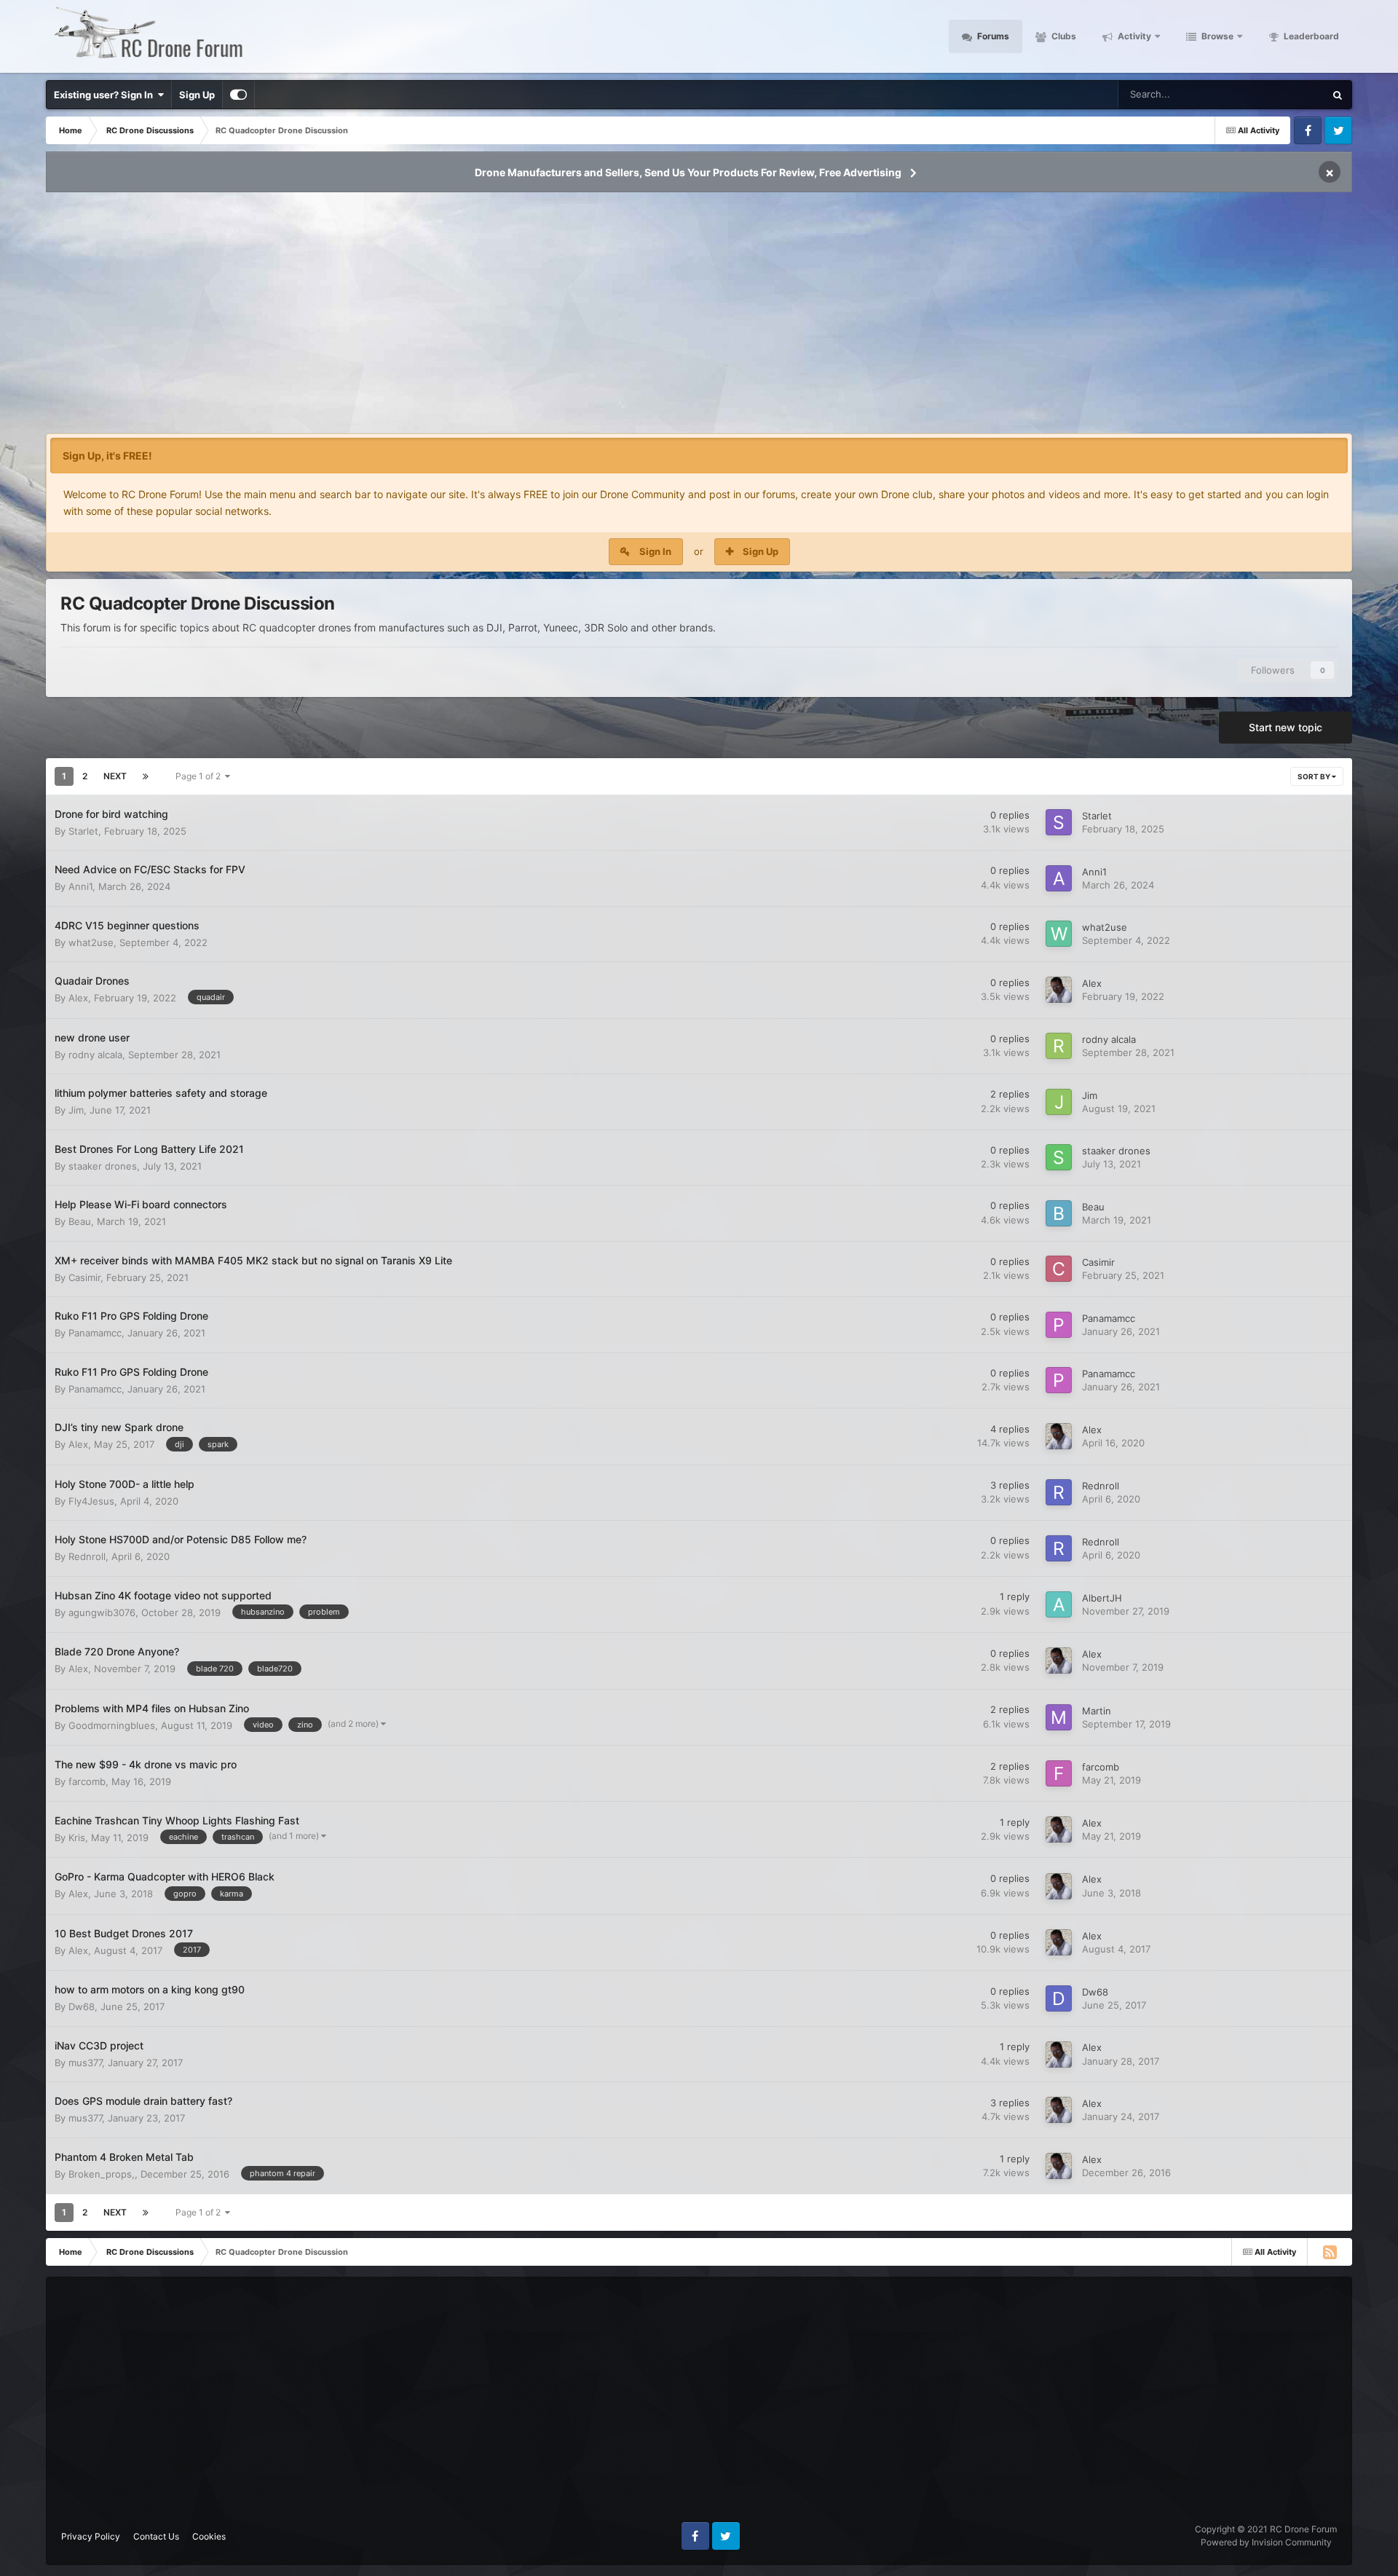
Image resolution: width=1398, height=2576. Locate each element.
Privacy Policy (91, 2536)
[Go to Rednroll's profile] (1059, 1492)
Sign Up (197, 95)
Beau (80, 1221)
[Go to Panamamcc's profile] (1059, 1325)
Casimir (84, 1277)
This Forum (1281, 94)
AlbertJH (1102, 1598)
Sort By (1315, 776)
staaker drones (103, 1166)
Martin (1097, 1711)
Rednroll (1101, 1486)
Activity (1133, 36)
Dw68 (82, 2006)
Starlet (83, 831)
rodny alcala (95, 1055)
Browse (1216, 36)
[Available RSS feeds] (1330, 2252)
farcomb (87, 1781)
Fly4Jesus (91, 1501)
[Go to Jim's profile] (1059, 1102)
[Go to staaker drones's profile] (1059, 1157)
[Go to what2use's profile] (1059, 934)
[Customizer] (238, 95)
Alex (78, 998)
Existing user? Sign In (106, 95)
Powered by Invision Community (1266, 2542)
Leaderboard (1310, 36)
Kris (77, 1838)
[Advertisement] (699, 318)
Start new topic (1286, 727)
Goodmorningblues (112, 1725)
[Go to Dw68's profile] (1059, 1998)
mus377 (85, 2063)
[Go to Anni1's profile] (1059, 878)
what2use (91, 942)
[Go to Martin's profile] (1059, 1717)
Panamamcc (95, 1333)
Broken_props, (102, 2174)
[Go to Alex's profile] (1059, 990)
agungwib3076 (102, 1612)
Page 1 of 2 (200, 776)
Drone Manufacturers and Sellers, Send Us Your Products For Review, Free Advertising (688, 172)
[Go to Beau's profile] (1059, 1213)
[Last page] (146, 776)
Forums (992, 36)
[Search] (1338, 95)
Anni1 (80, 886)
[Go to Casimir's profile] (1059, 1269)
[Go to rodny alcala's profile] (1059, 1046)
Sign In (655, 551)
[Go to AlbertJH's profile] (1059, 1604)
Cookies (209, 2536)
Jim (76, 1110)
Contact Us (156, 2536)
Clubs (1063, 36)
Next (115, 776)
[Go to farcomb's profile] (1059, 1773)
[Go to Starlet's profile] (1059, 822)
